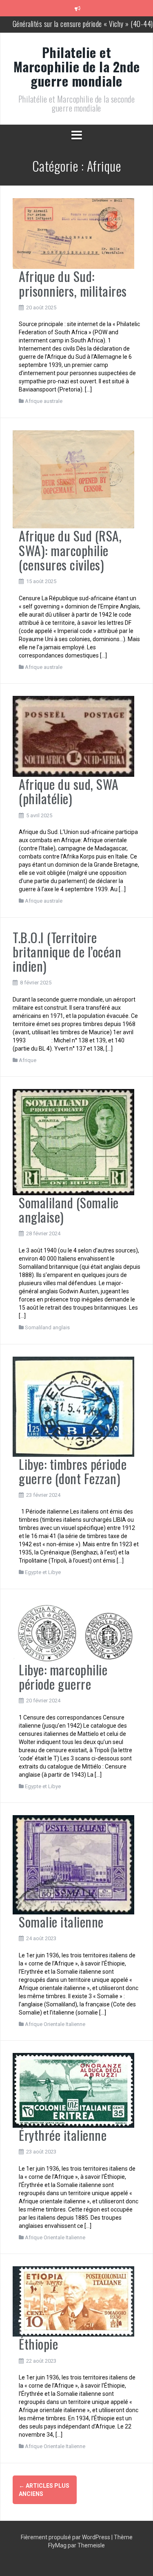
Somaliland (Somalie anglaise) (69, 1210)
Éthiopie (38, 2344)
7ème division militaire (83, 24)
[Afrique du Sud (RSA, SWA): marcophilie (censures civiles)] (73, 479)
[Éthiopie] (73, 2301)
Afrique (28, 1060)
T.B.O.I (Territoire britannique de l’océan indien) (67, 951)
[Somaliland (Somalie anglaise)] (73, 1142)
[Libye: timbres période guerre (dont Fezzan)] (73, 1406)
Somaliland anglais (47, 1327)
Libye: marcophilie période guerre (63, 1677)
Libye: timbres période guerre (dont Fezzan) (73, 1471)
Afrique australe (44, 401)
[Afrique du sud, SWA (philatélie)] (73, 736)
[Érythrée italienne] (73, 2090)
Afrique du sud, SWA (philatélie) (69, 791)
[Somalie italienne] (73, 1864)
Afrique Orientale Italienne (55, 2024)
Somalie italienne (61, 1922)
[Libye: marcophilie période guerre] (73, 1631)
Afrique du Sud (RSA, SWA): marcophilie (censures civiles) (70, 550)
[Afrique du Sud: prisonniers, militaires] (73, 233)
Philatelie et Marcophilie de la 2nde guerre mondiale (77, 66)
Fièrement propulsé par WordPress (66, 2537)
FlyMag (57, 2545)
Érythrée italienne (63, 2135)
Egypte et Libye (43, 1572)
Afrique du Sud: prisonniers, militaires (73, 283)
